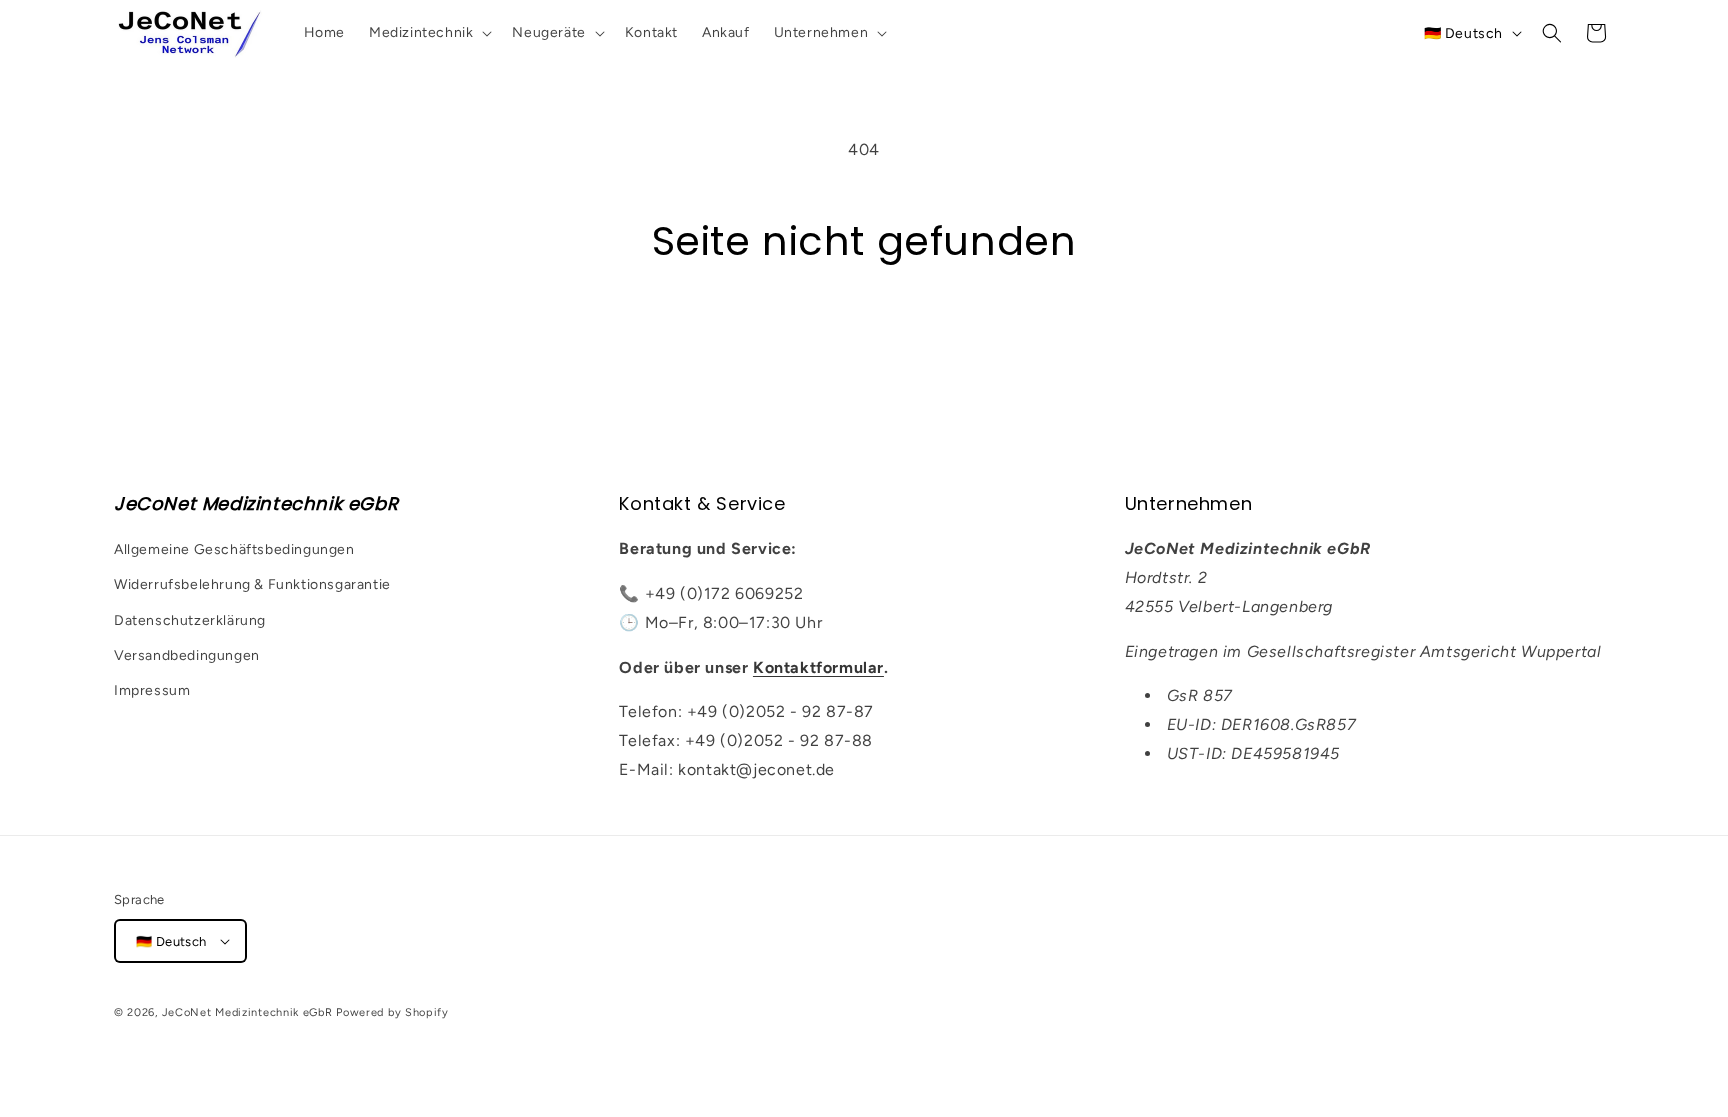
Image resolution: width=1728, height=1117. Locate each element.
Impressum (152, 690)
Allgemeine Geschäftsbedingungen (234, 549)
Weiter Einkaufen (864, 341)
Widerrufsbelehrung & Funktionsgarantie (252, 584)
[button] (428, 33)
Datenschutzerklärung (190, 620)
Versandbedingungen (187, 655)
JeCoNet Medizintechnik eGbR (247, 1012)
